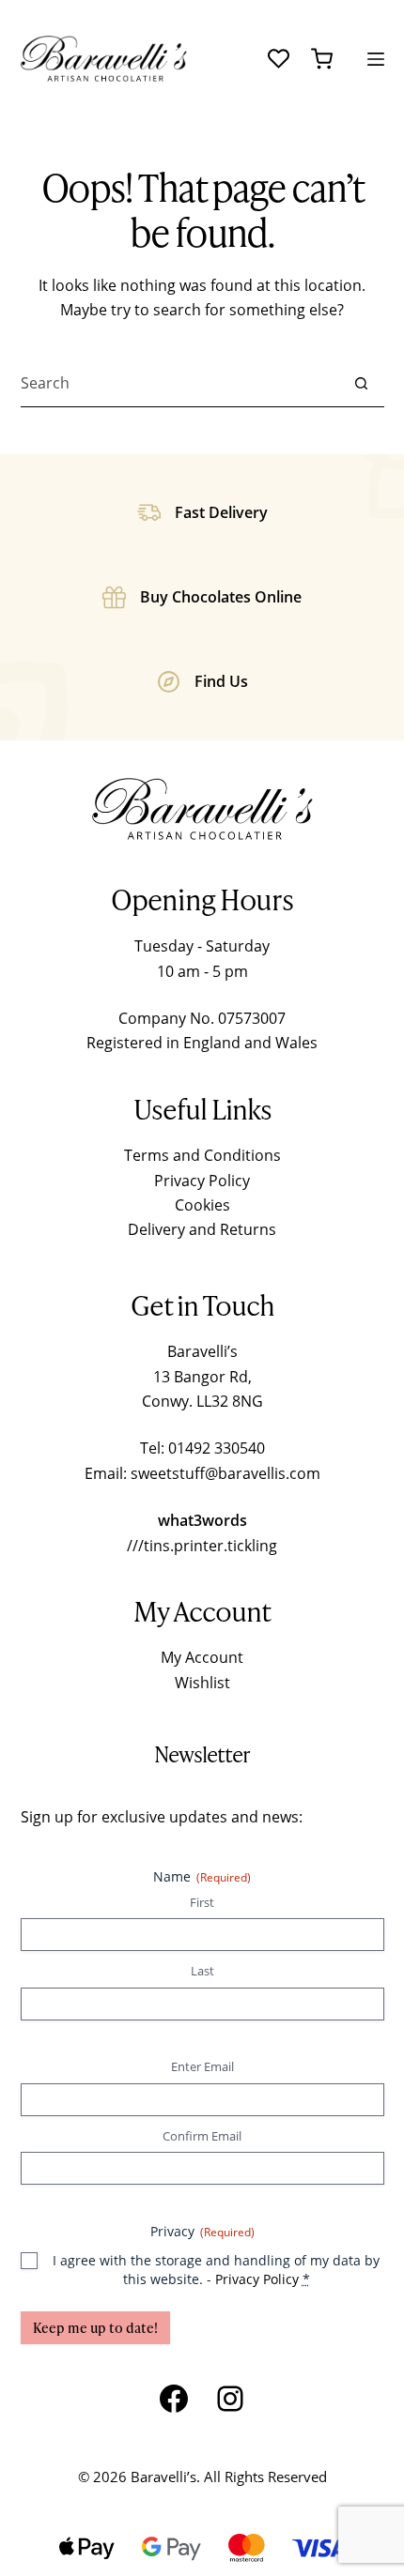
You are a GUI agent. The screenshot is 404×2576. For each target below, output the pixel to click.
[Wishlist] (279, 59)
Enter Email (202, 2066)
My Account (202, 1657)
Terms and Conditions (202, 1155)
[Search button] (361, 383)
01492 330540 (217, 1448)
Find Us (221, 681)
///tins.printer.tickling (202, 1546)
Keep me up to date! (95, 2328)
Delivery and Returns (202, 1229)
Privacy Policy (202, 1181)
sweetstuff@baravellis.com (225, 1473)
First (202, 1902)
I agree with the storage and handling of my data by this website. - (216, 2270)
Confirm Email (202, 2136)
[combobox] (179, 383)
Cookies (202, 1205)
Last (202, 1971)
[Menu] (376, 59)
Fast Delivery (221, 512)
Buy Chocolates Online (221, 597)
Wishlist (202, 1683)
